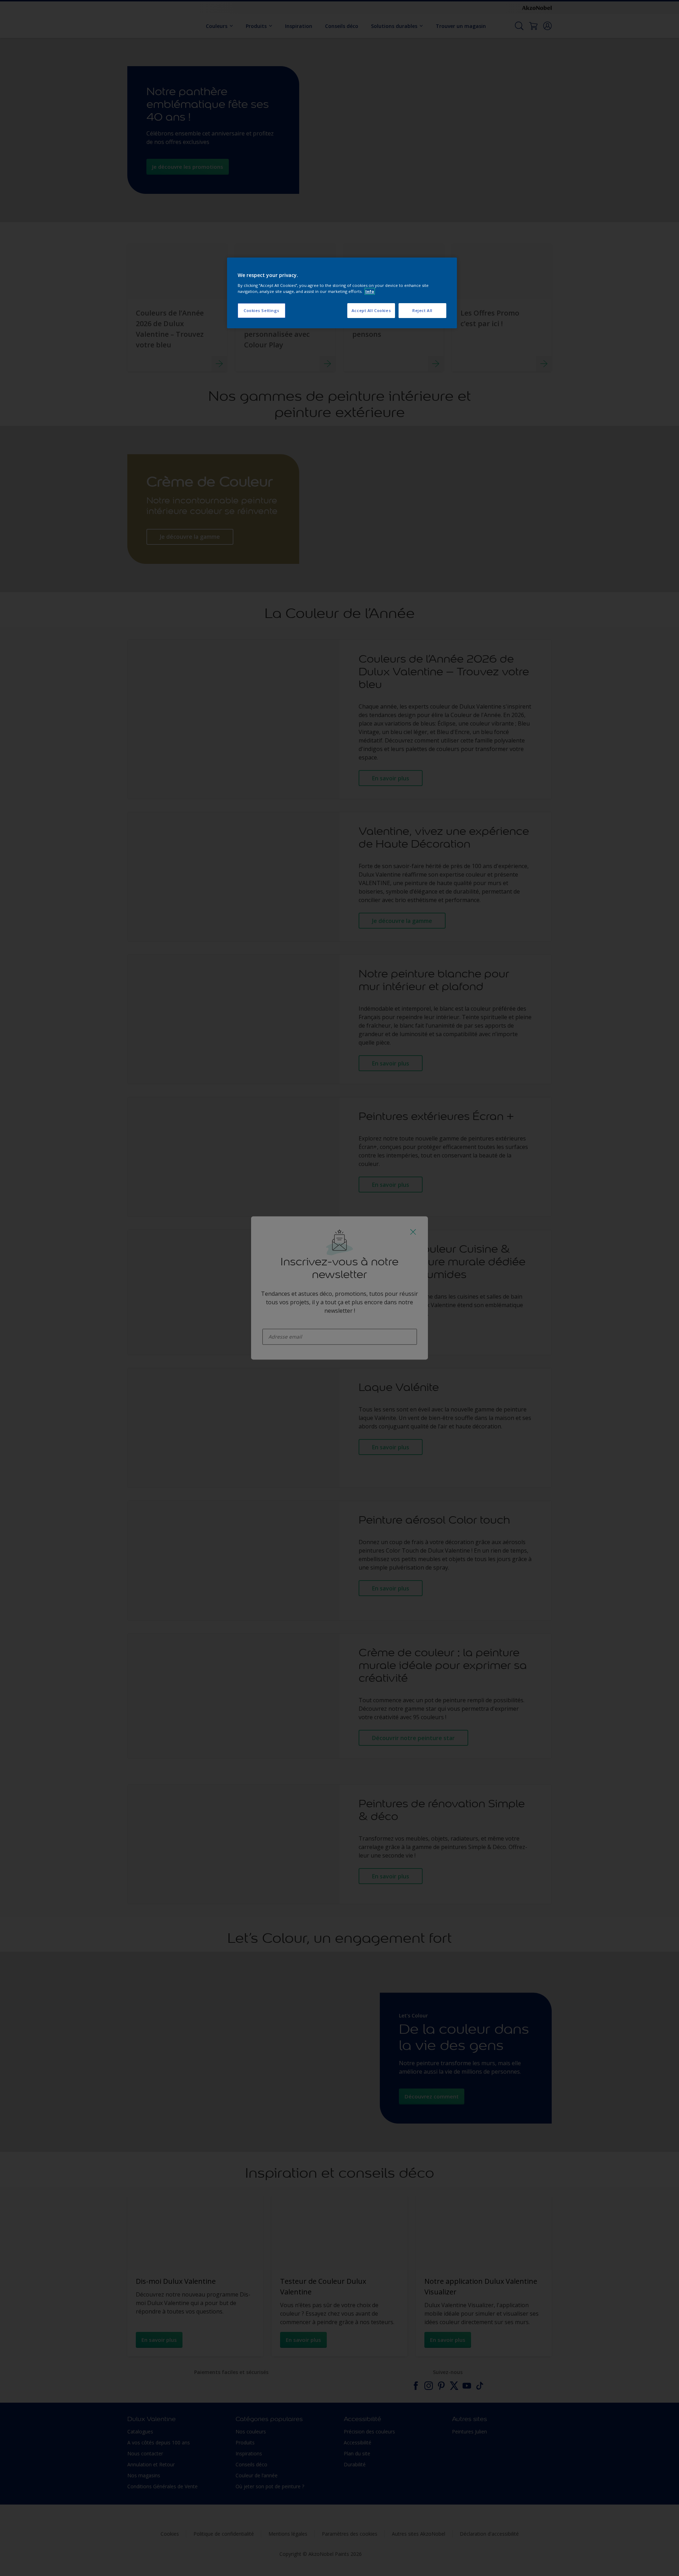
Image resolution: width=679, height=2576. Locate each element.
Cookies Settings (262, 310)
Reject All (422, 310)
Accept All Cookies (371, 310)
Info (370, 291)
